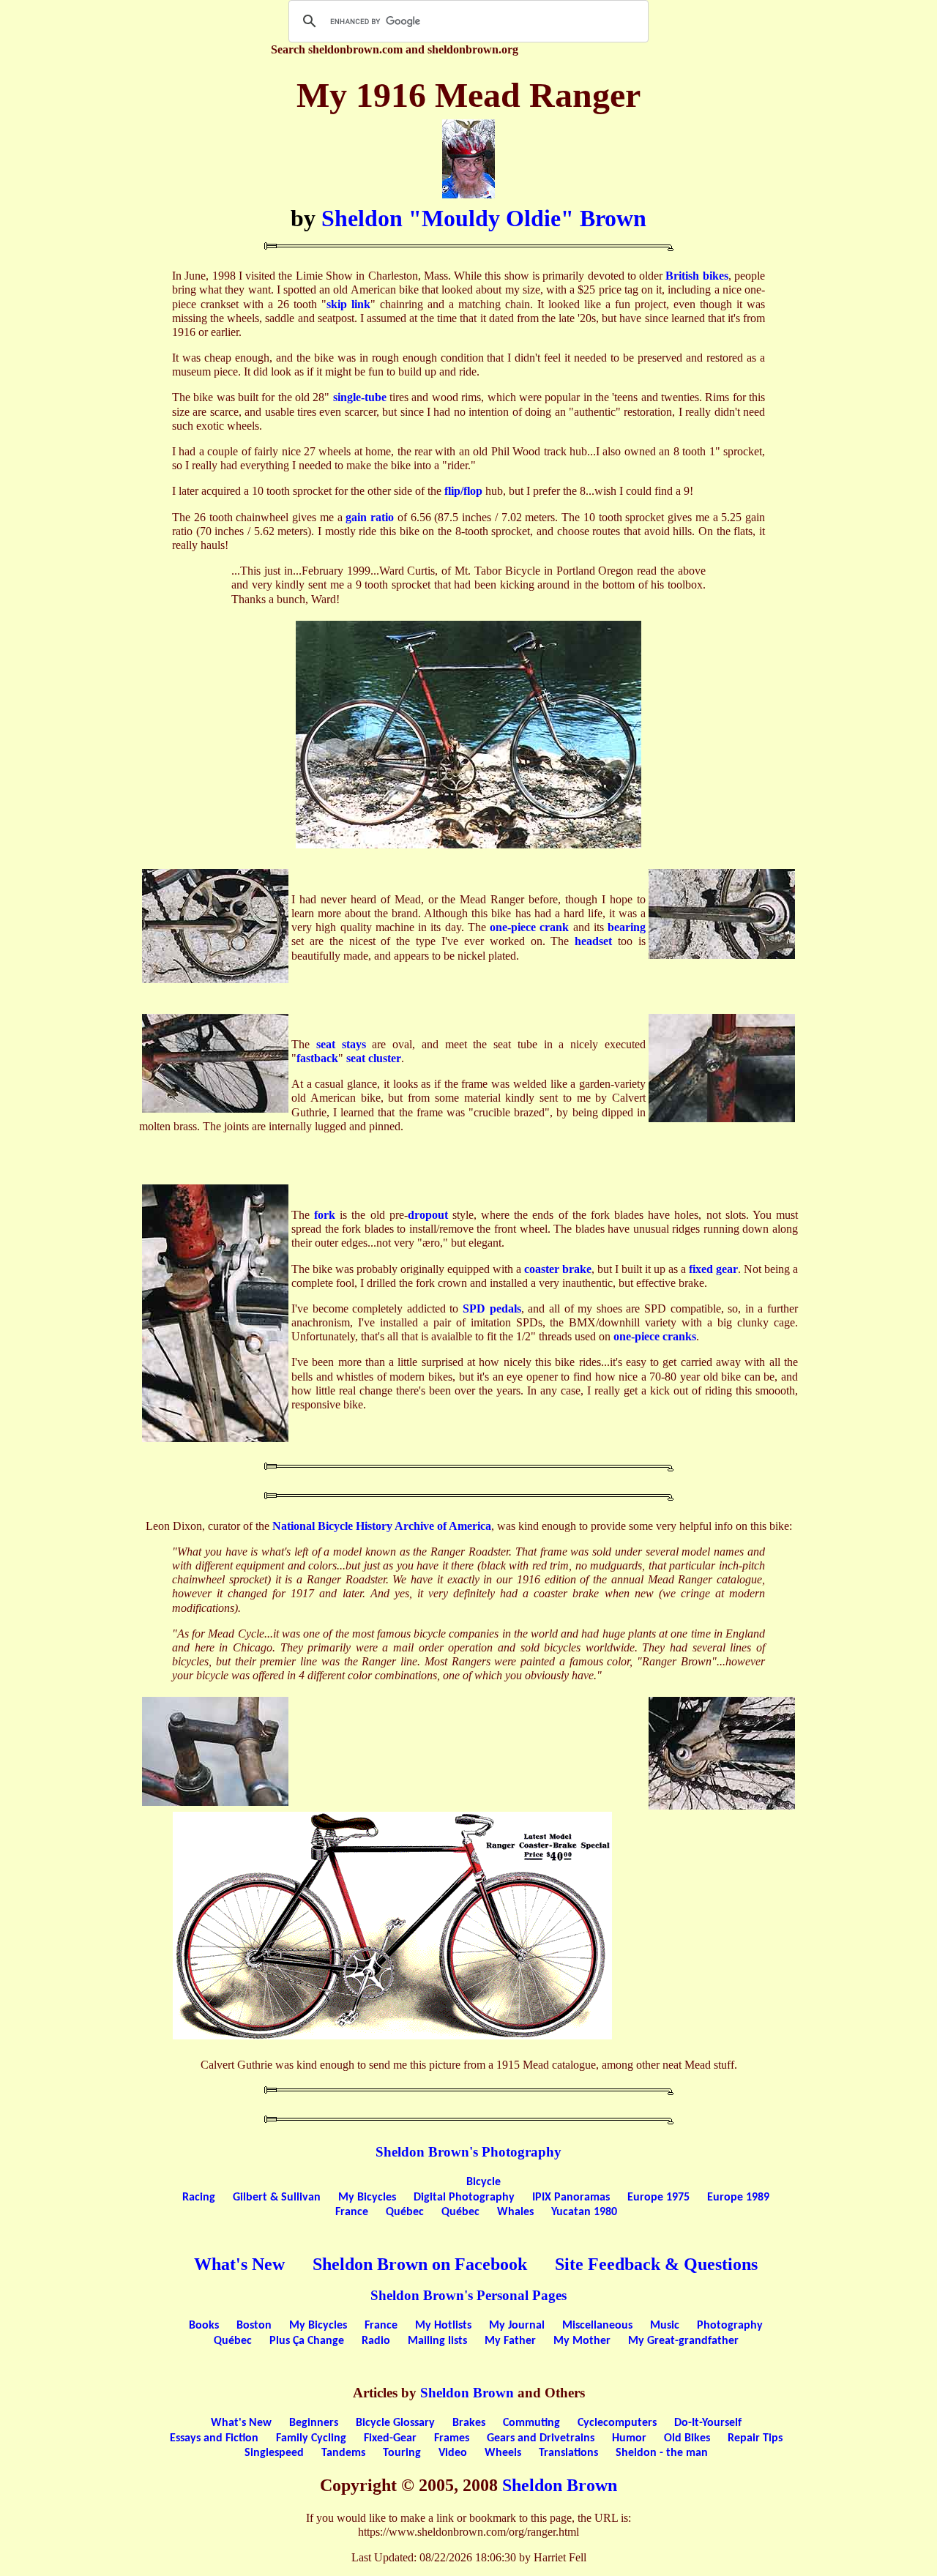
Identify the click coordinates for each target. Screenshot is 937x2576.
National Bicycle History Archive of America (382, 1526)
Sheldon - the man (662, 2453)
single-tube (360, 397)
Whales (515, 2212)
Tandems (343, 2453)
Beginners (314, 2423)
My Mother (582, 2341)
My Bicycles (367, 2198)
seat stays (341, 1044)
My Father (510, 2341)
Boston (254, 2326)
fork (325, 1215)
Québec (405, 2212)
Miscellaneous (597, 2326)
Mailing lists (437, 2341)
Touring (402, 2453)
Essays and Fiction (214, 2438)
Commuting (531, 2423)
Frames (452, 2438)
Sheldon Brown (467, 2393)
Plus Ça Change (307, 2341)
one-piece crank (529, 927)
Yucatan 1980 (584, 2212)
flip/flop (463, 491)
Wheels (503, 2453)
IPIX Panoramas (571, 2198)
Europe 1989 (738, 2198)
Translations (568, 2453)
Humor (629, 2438)
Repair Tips (755, 2438)
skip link (348, 304)
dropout (428, 1215)
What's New (239, 2264)
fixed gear (713, 1269)
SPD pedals (492, 1308)
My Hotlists (443, 2326)
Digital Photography (464, 2198)
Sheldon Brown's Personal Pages (468, 2295)
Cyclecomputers (617, 2423)
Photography (730, 2326)
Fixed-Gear (390, 2438)
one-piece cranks (655, 1336)
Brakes (469, 2423)
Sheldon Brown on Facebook (420, 2264)
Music (665, 2326)
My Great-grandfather (683, 2341)
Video (453, 2453)
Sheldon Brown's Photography (468, 2152)
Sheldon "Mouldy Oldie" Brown (484, 218)
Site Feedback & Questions (656, 2264)
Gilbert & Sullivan (277, 2198)
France (352, 2212)
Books (204, 2326)
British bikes (697, 276)
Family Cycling (311, 2438)
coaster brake (558, 1269)
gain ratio (370, 517)
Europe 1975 (658, 2198)
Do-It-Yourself (708, 2423)
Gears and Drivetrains (541, 2438)
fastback (317, 1058)
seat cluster (374, 1058)
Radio (376, 2341)
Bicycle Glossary (395, 2423)
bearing (627, 927)
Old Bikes (687, 2438)
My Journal (517, 2326)
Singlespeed (274, 2453)
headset (593, 941)
